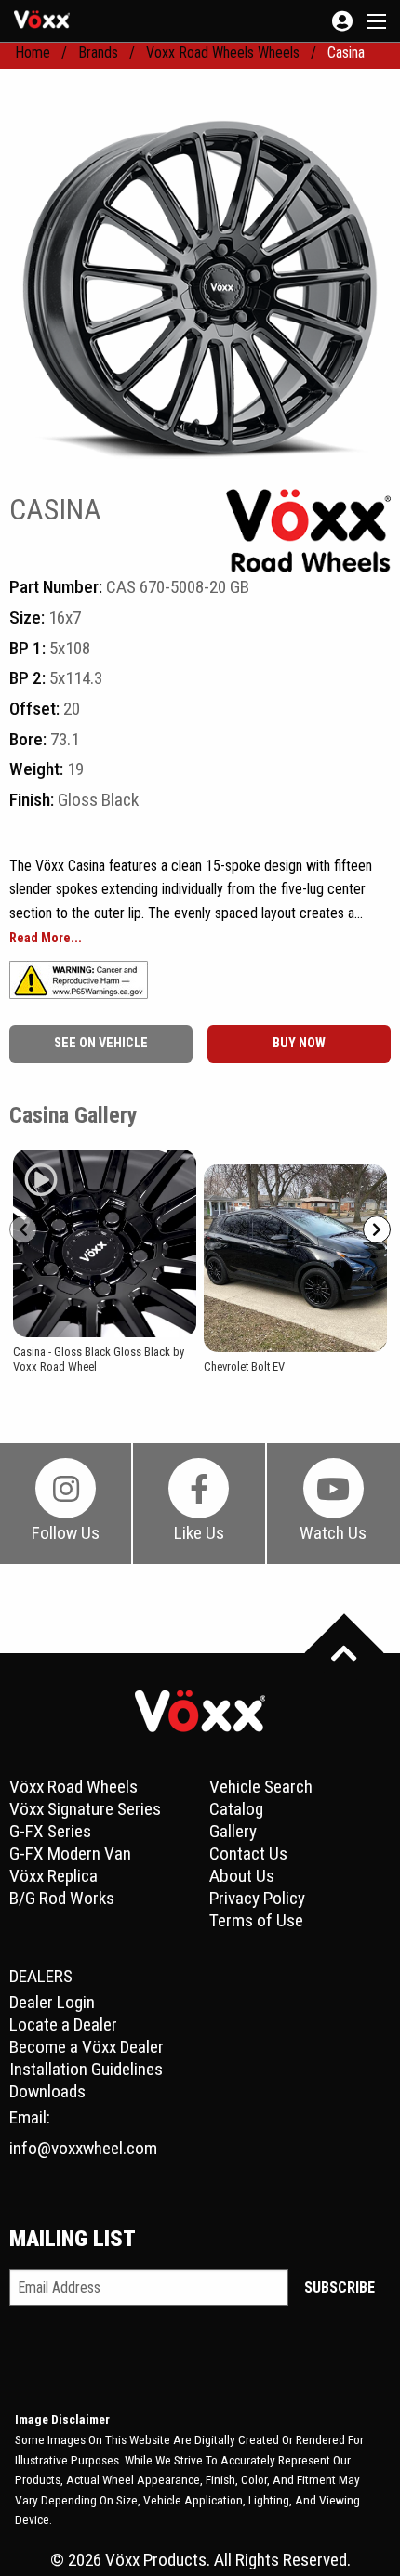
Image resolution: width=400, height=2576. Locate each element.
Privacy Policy (257, 1898)
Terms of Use (256, 1920)
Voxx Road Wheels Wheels (223, 53)
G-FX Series (50, 1831)
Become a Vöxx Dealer (87, 2047)
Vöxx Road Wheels (73, 1787)
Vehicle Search (261, 1787)
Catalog (236, 1809)
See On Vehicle (101, 1043)
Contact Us (248, 1853)
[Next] (377, 1229)
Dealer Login (52, 2002)
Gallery (233, 1831)
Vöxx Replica (53, 1876)
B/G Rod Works (62, 1898)
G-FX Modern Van (70, 1853)
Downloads (47, 2091)
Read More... (46, 939)
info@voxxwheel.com (83, 2148)
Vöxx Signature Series (85, 1809)
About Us (242, 1876)
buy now (299, 1043)
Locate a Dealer (63, 2024)
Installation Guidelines (86, 2069)
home (33, 53)
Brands (98, 53)
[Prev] (23, 1229)
